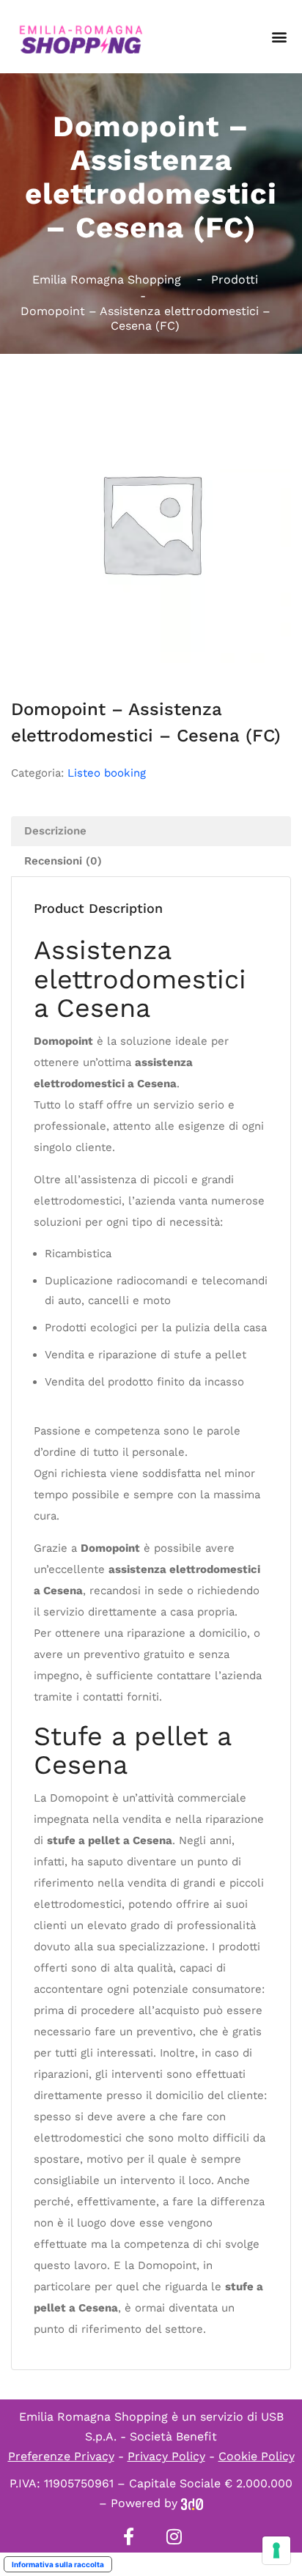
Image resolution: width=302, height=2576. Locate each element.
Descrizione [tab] (55, 831)
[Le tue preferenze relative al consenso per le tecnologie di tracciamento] (276, 2550)
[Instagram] (174, 2536)
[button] (279, 37)
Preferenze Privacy (61, 2456)
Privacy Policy (166, 2456)
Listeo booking (107, 773)
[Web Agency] (192, 2503)
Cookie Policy (257, 2456)
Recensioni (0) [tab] (63, 861)
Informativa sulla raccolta (58, 2564)
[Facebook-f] (128, 2536)
